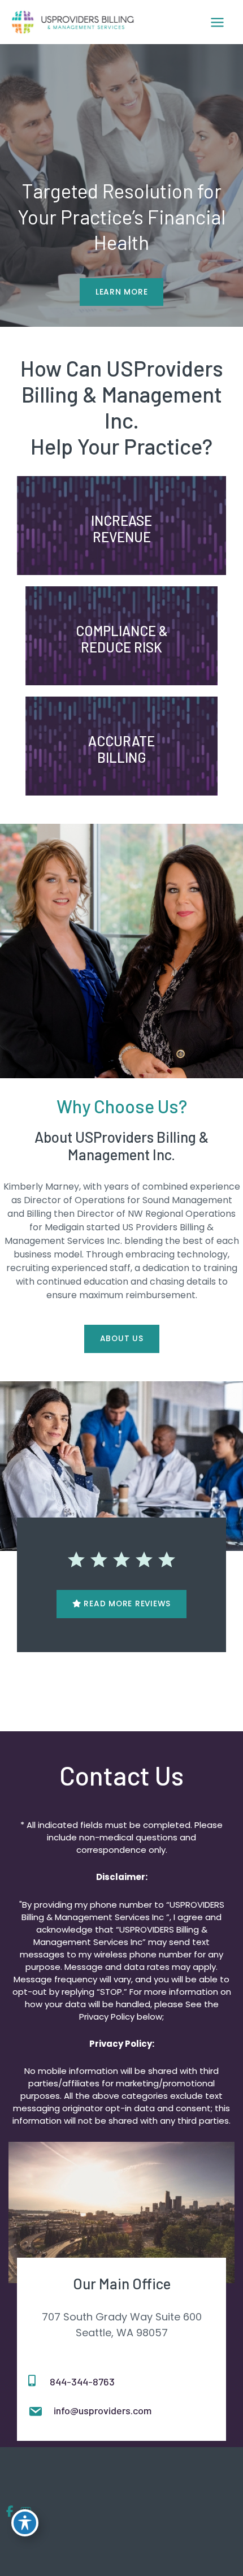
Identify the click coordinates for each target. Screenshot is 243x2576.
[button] (122, 291)
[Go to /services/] (121, 531)
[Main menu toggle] (217, 22)
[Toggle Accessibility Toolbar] (25, 2523)
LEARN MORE (122, 292)
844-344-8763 (82, 2381)
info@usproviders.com (103, 2410)
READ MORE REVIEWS (126, 1604)
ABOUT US (122, 1339)
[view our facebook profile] (10, 2512)
